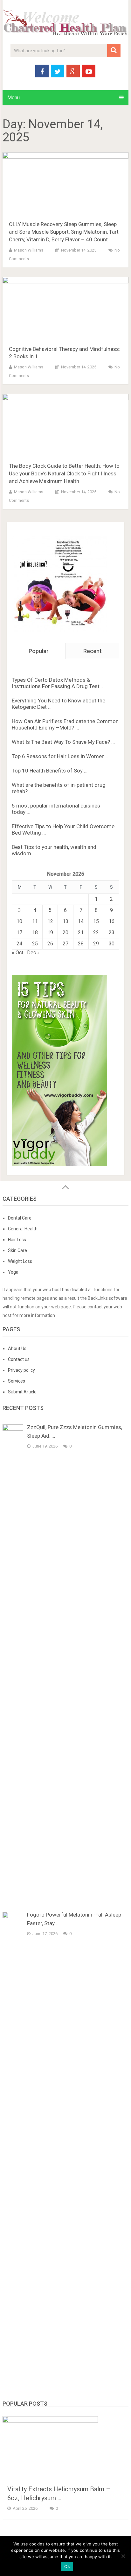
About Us (17, 1348)
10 (19, 921)
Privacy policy (21, 1370)
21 (81, 932)
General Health (23, 1229)
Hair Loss (17, 1240)
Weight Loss (20, 1261)
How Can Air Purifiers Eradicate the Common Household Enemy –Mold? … (65, 724)
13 (65, 921)
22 (96, 932)
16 (112, 921)
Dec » (33, 953)
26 (50, 944)
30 (112, 944)
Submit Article (22, 1392)
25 (35, 944)
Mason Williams (29, 250)
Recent (93, 651)
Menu (14, 98)
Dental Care (20, 1218)
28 (81, 944)
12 (50, 921)
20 (65, 932)
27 (65, 944)
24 (19, 944)
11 (35, 921)
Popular (39, 651)
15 (96, 921)
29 (96, 944)
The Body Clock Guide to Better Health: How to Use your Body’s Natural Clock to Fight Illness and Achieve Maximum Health (64, 473)
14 (81, 921)
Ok (67, 2566)
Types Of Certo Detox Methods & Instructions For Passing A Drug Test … (58, 683)
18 (35, 932)
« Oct (17, 953)
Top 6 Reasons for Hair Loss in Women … (61, 756)
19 (50, 932)
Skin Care (17, 1250)
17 (19, 932)
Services (17, 1381)
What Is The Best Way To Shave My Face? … (63, 742)
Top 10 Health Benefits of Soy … (50, 771)
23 (112, 932)
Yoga (13, 1272)
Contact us (19, 1359)
